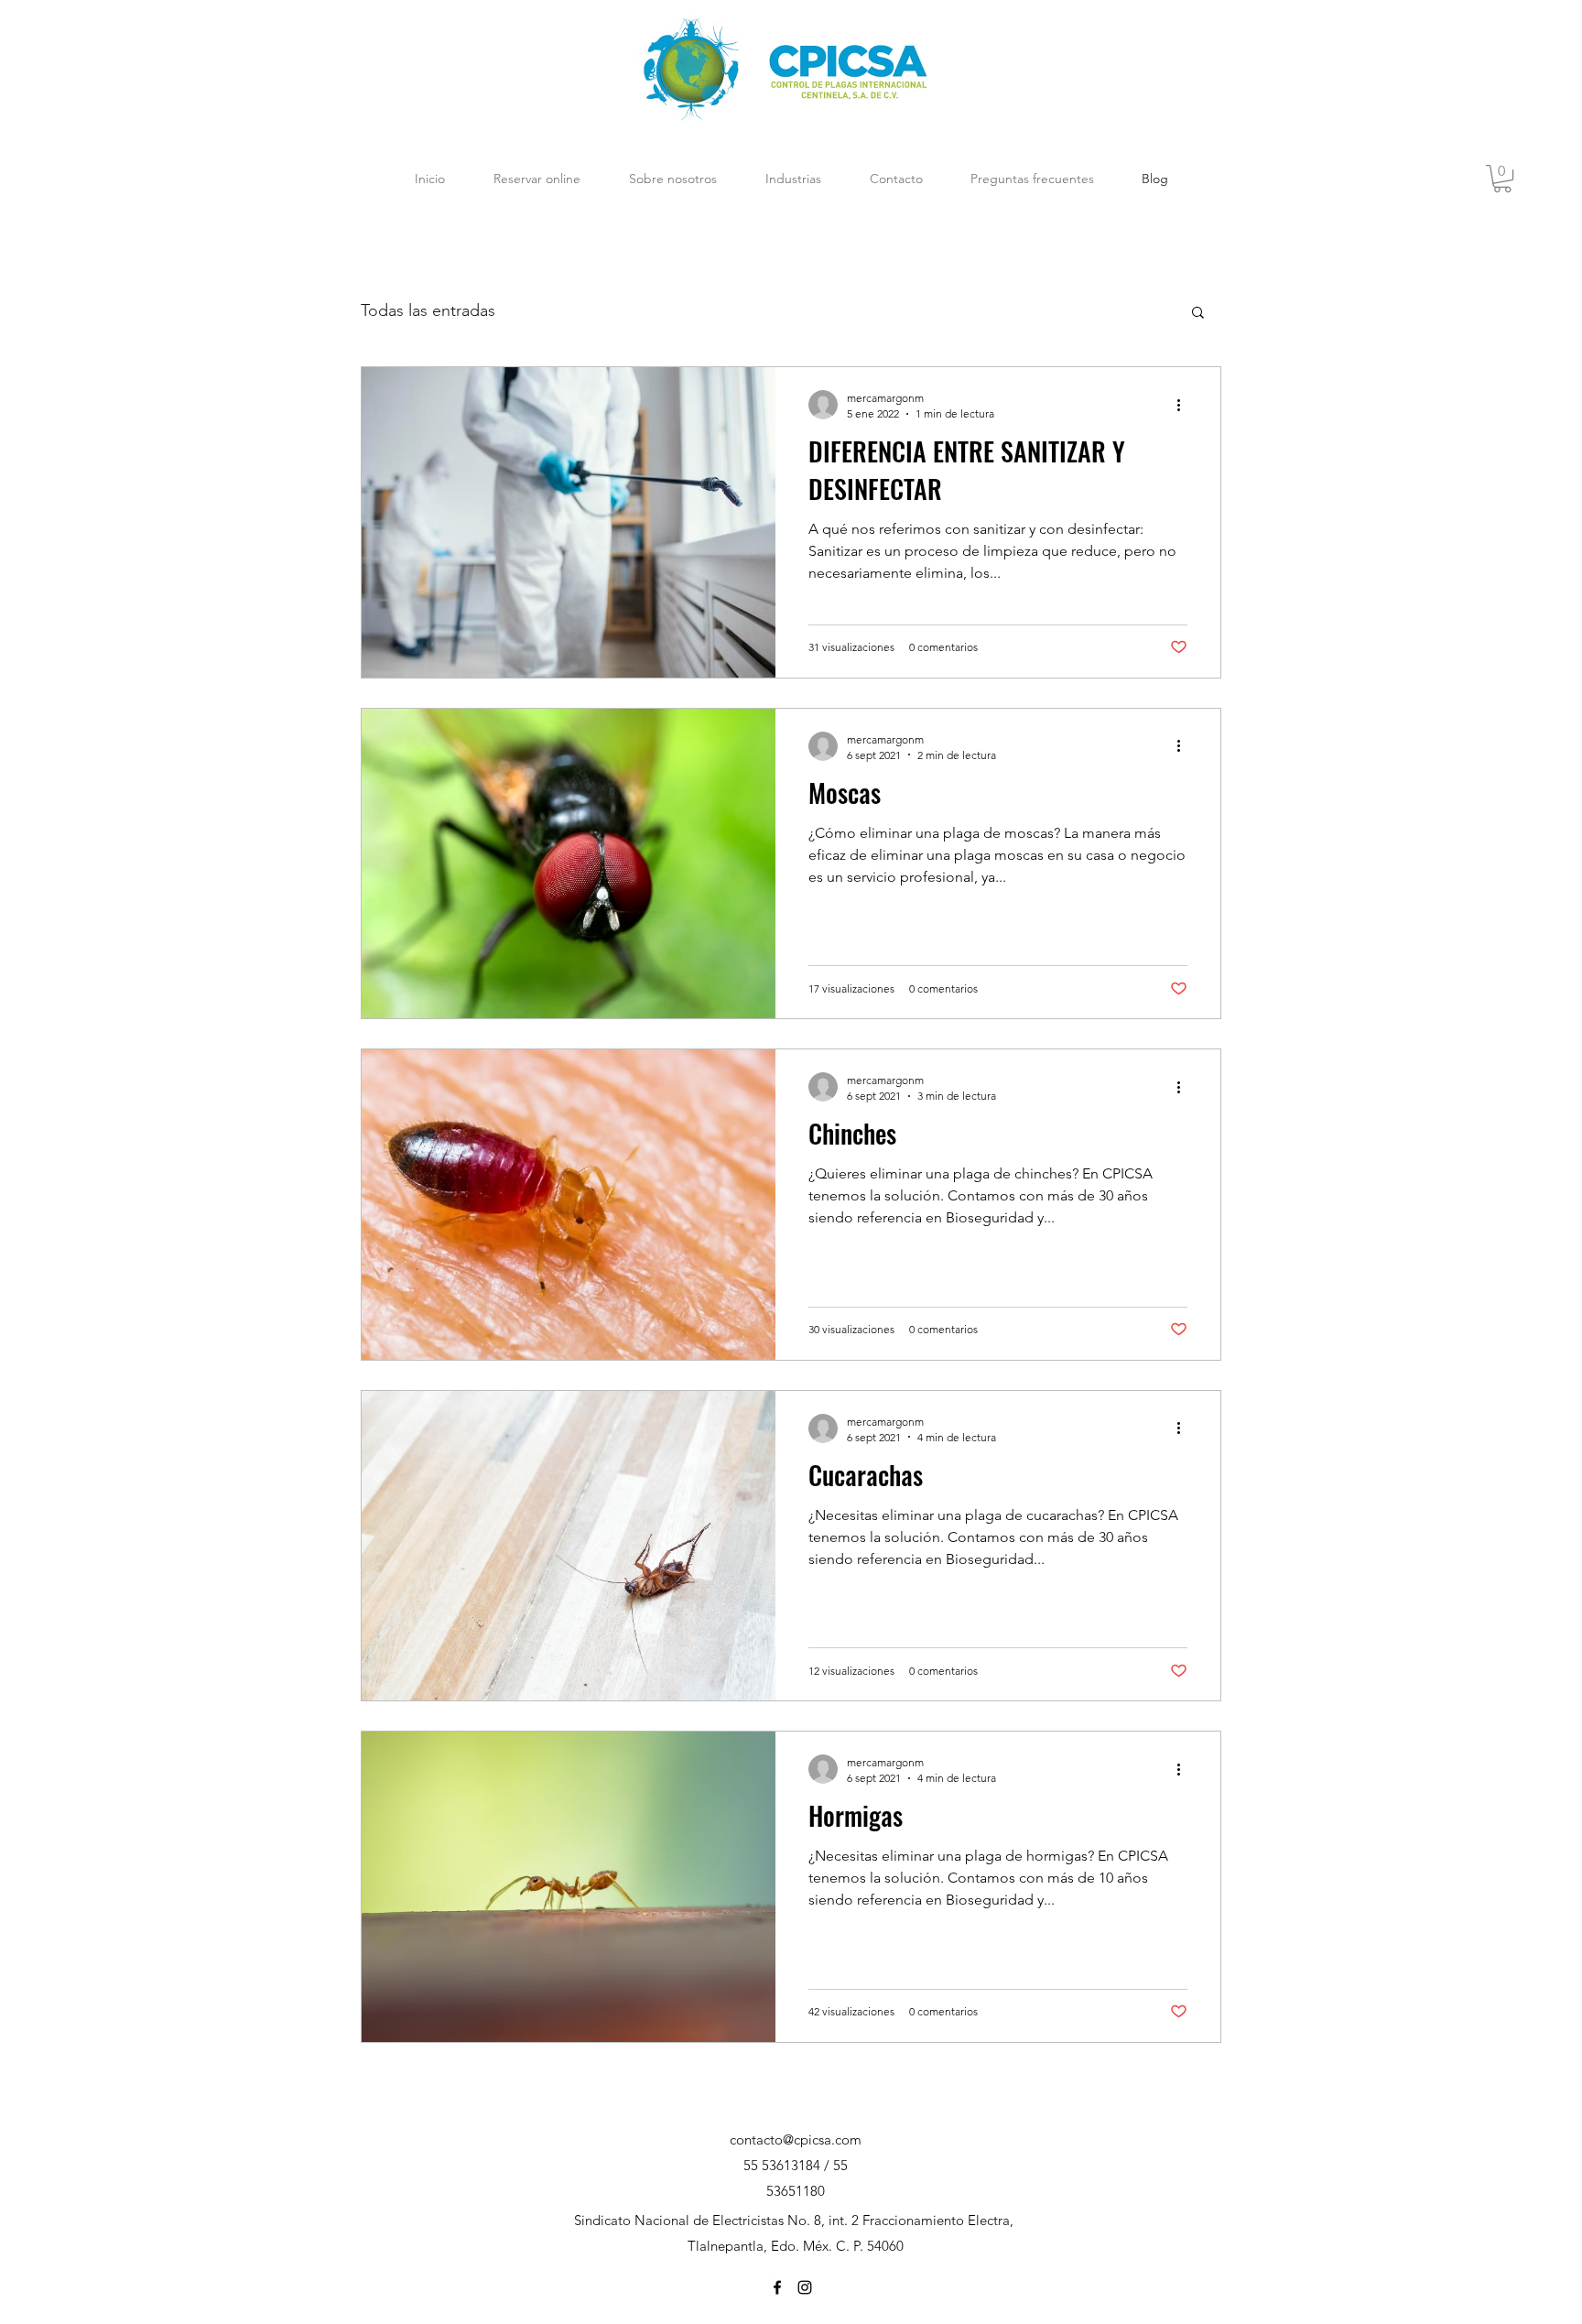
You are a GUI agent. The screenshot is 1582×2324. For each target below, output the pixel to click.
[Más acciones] (1185, 405)
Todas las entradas (428, 310)
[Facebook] (777, 2287)
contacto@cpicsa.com (796, 2139)
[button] (1502, 179)
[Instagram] (805, 2287)
